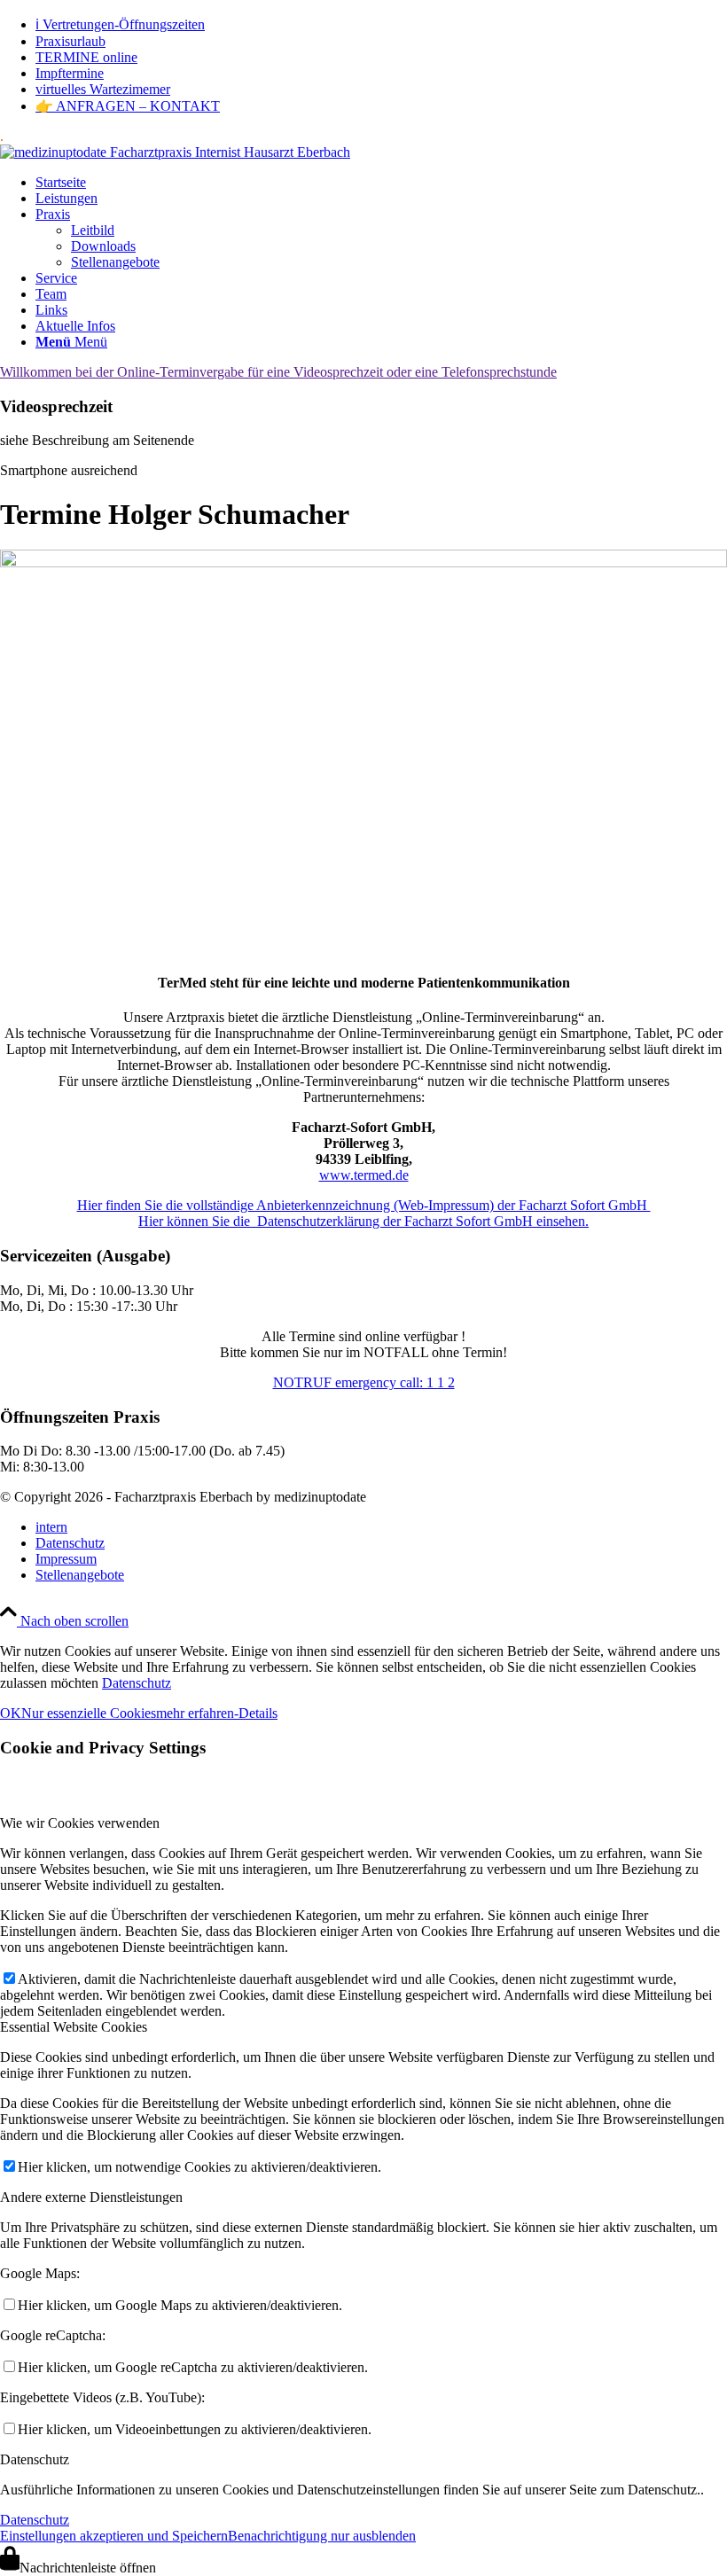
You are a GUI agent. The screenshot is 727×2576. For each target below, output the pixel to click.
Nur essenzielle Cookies (89, 1713)
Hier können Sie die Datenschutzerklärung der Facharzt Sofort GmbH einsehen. (363, 1221)
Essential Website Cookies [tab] (74, 2027)
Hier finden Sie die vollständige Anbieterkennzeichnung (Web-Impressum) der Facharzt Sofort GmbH (364, 1205)
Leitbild (93, 230)
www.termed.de (364, 1175)
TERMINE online (86, 57)
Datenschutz (137, 1683)
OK (11, 1713)
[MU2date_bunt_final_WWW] (175, 152)
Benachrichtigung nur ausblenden (322, 2536)
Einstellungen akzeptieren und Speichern (114, 2536)
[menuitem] (381, 24)
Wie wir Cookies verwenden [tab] (80, 1823)
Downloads (103, 246)
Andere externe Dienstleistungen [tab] (91, 2197)
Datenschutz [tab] (35, 2459)
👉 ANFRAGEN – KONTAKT (128, 106)
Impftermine (70, 73)
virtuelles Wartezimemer (103, 89)
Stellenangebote (115, 262)
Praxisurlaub (70, 41)
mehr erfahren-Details (217, 1713)
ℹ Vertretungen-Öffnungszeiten (120, 24)
